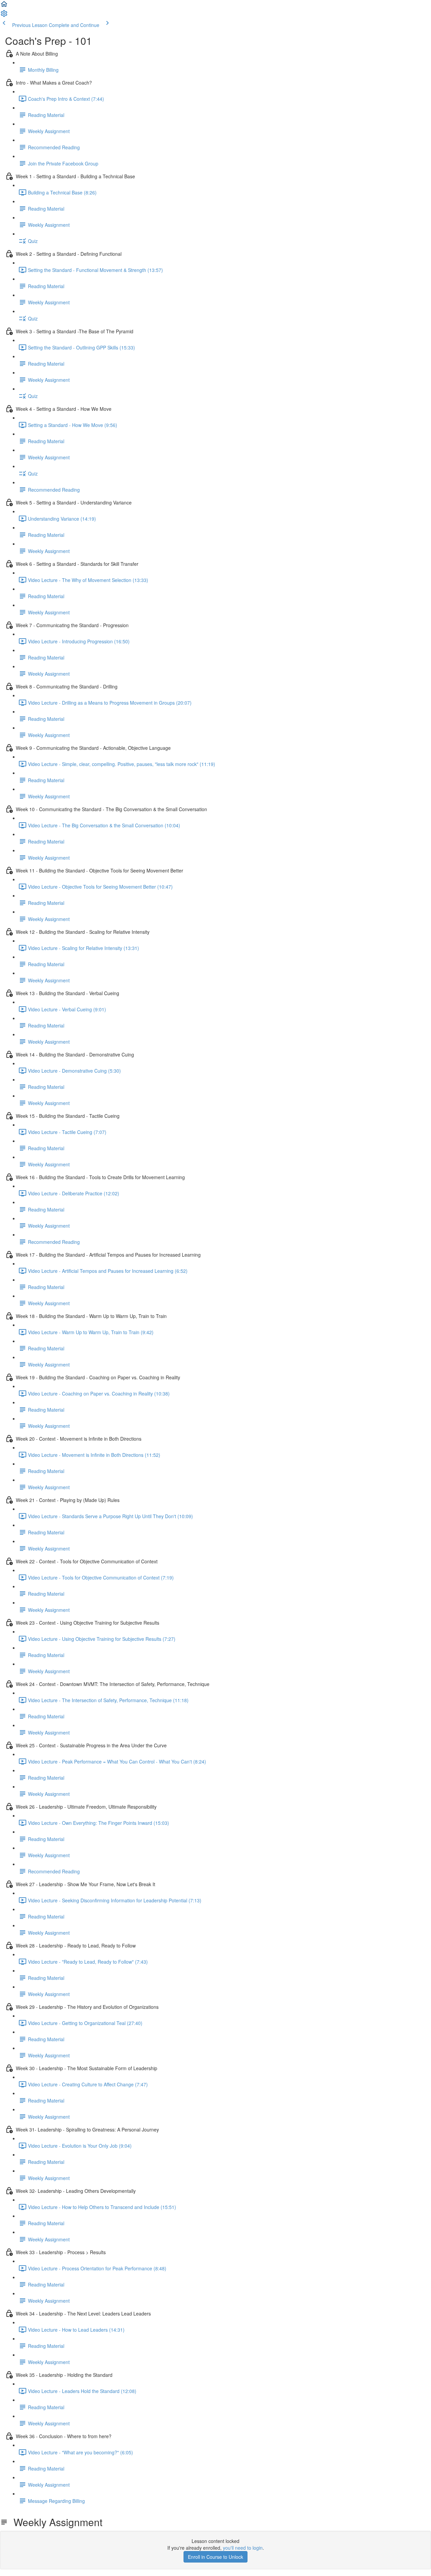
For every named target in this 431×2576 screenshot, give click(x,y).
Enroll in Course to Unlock (215, 2557)
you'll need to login (243, 2548)
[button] (4, 6)
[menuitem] (4, 16)
